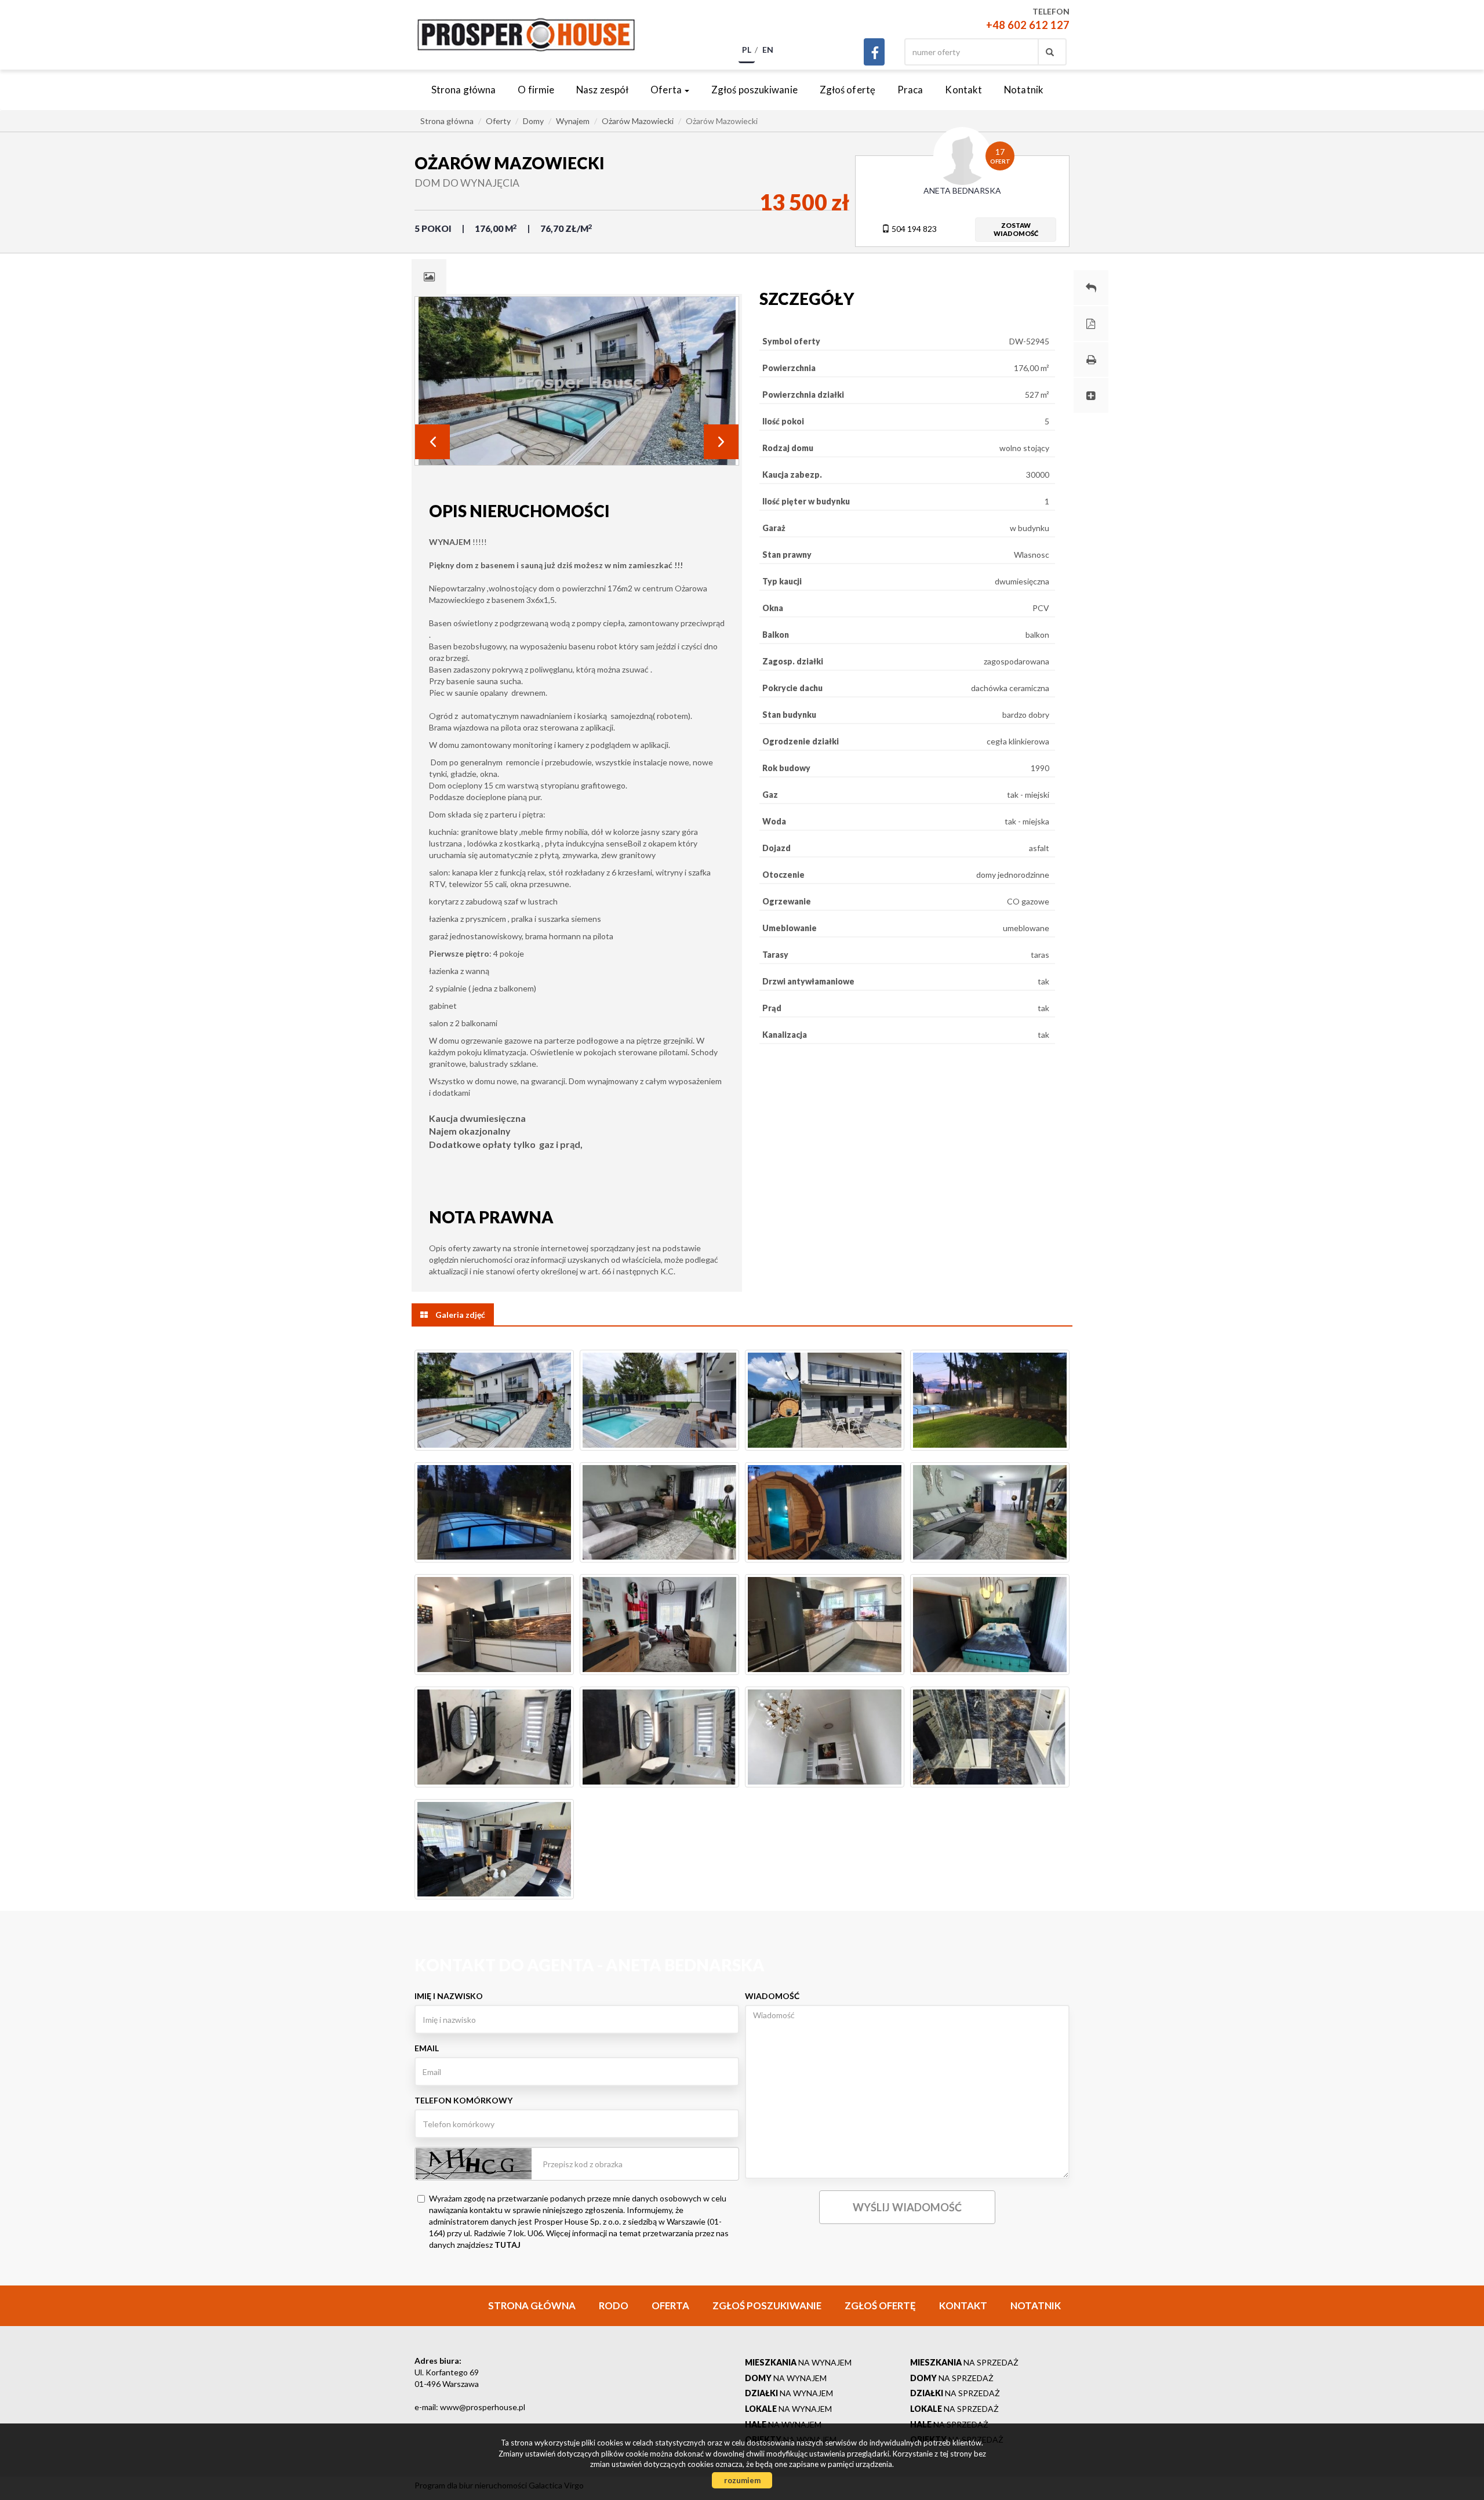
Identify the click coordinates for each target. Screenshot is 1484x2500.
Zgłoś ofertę (848, 90)
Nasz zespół (602, 90)
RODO (614, 2305)
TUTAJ (508, 2245)
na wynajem (798, 2362)
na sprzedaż (964, 2362)
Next (721, 442)
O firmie (536, 90)
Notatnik (1024, 90)
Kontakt (963, 90)
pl (747, 50)
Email (427, 2048)
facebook (874, 52)
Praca (910, 90)
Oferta (670, 2305)
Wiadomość (772, 1996)
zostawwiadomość (1016, 229)
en (768, 50)
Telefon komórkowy (463, 2100)
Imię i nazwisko (449, 1996)
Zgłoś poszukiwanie (754, 90)
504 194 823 (913, 229)
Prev (432, 442)
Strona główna (463, 90)
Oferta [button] (667, 90)
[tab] (429, 277)
